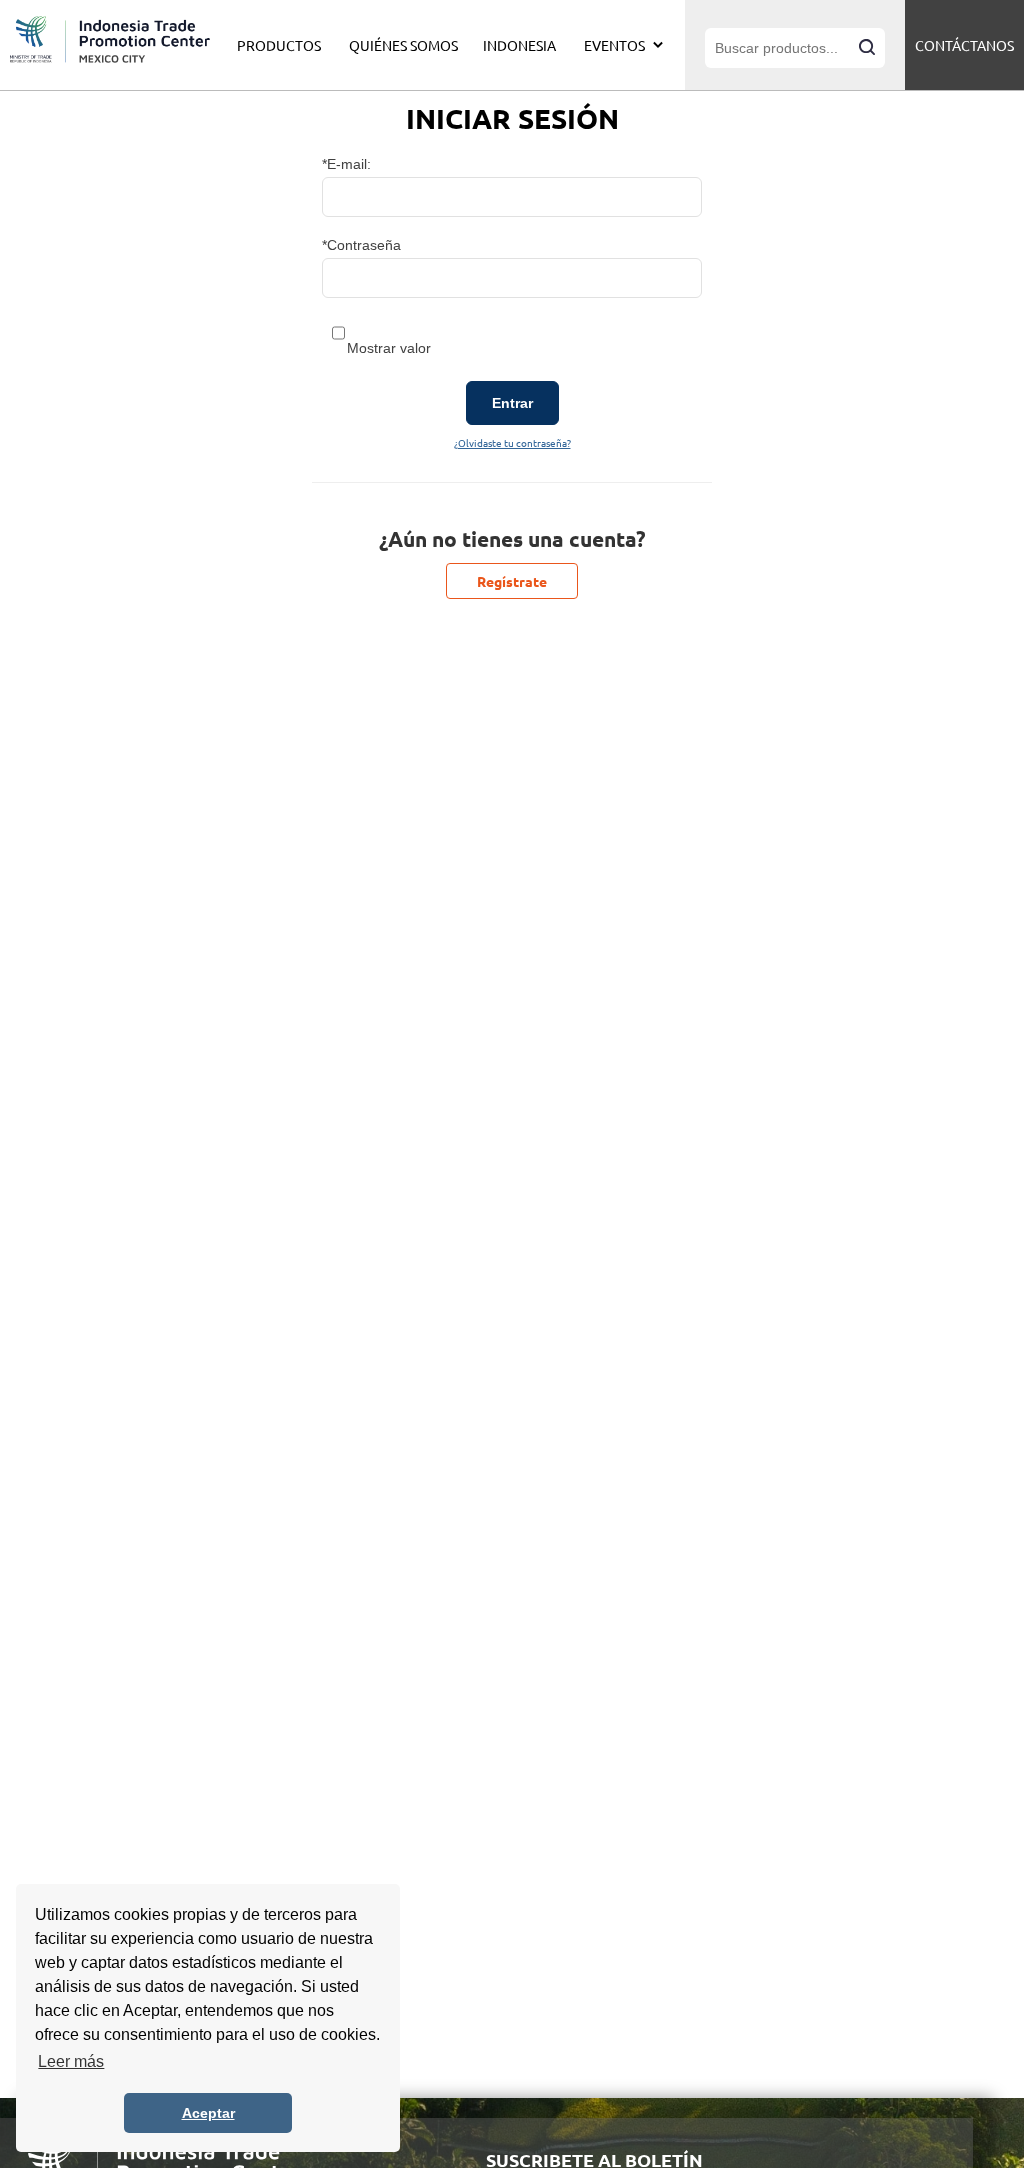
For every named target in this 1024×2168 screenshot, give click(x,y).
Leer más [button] (71, 2061)
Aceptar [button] (208, 2113)
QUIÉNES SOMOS (403, 45)
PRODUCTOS (279, 45)
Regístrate (512, 581)
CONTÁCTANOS (964, 45)
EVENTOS (614, 45)
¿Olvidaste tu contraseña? (512, 442)
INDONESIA (519, 45)
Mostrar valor (389, 348)
